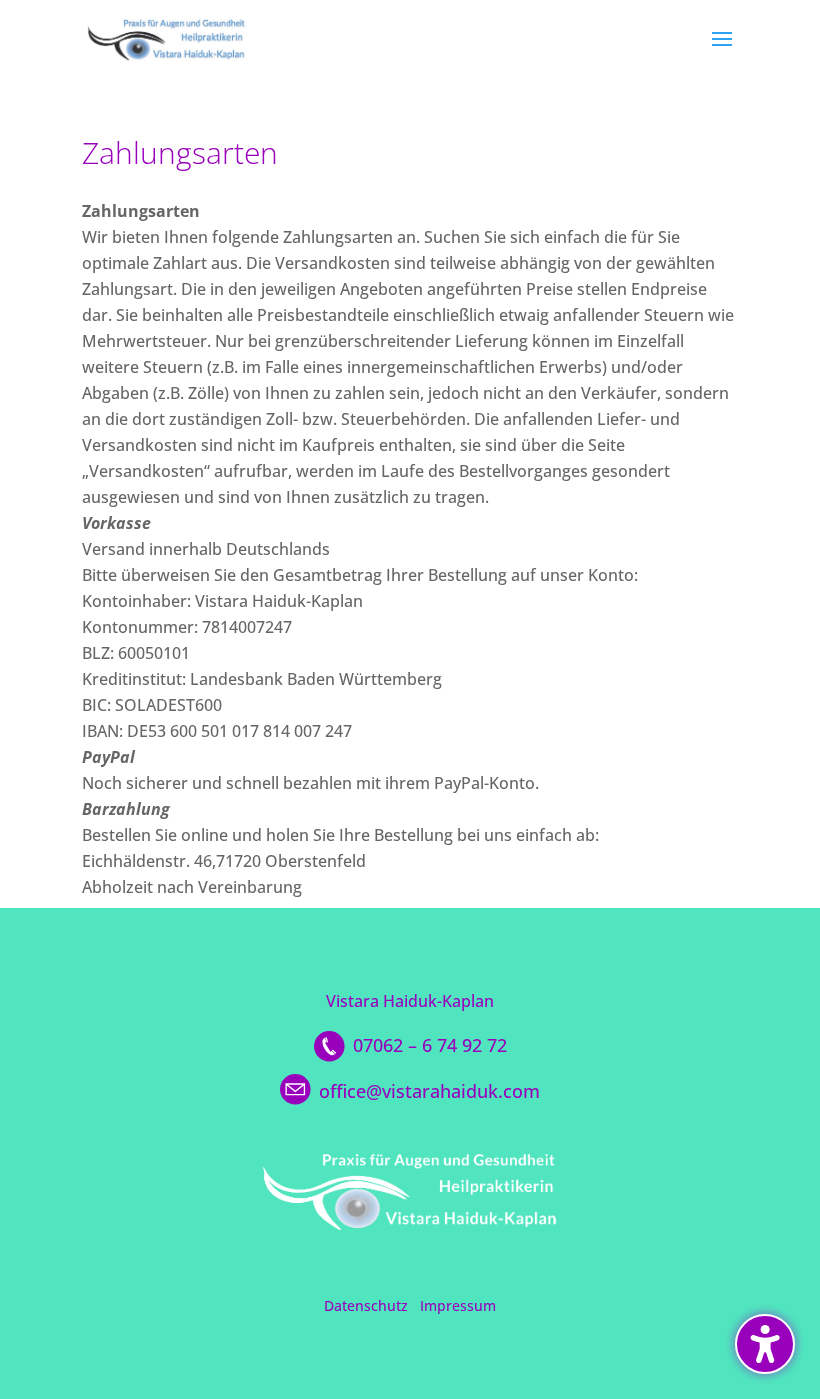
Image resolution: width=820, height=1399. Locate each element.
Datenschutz (366, 1305)
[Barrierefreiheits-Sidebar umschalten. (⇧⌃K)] (765, 1344)
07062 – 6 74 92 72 (430, 1045)
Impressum (458, 1305)
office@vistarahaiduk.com (429, 1091)
